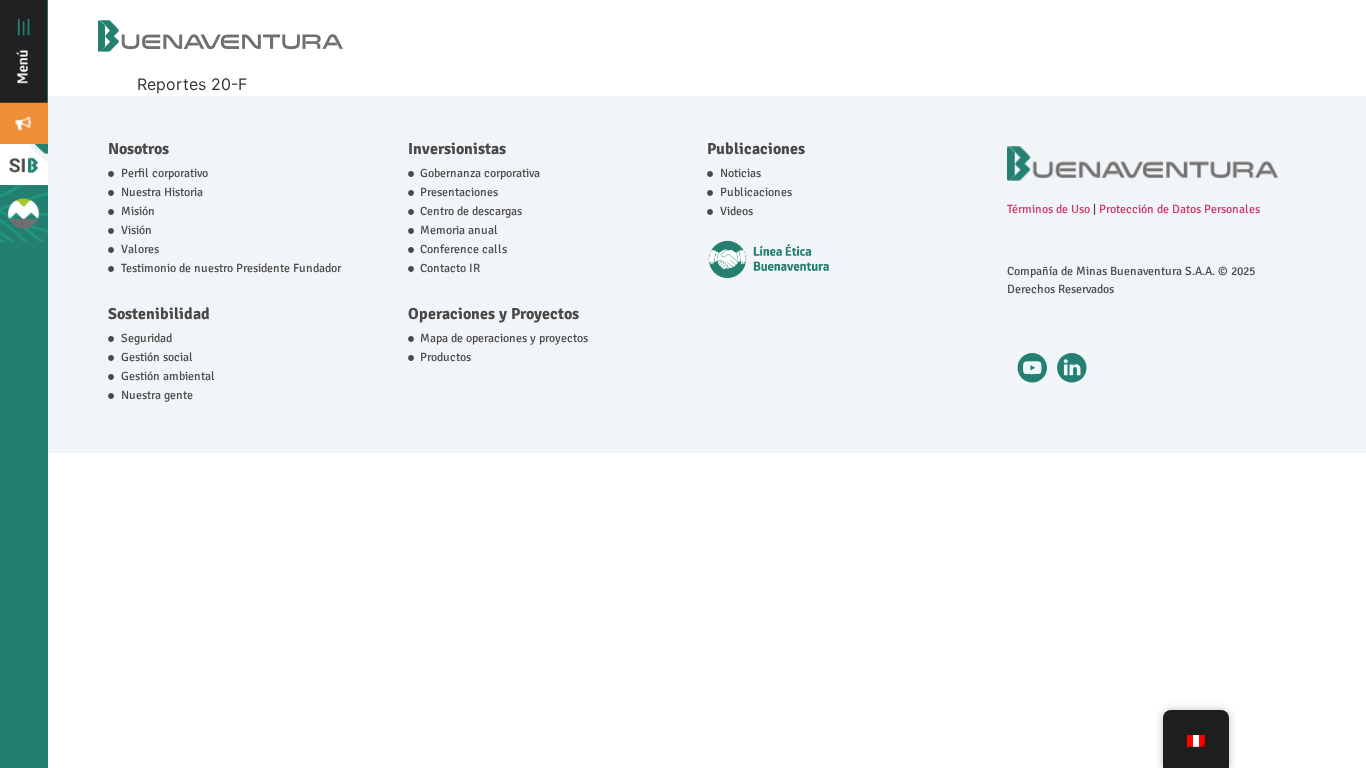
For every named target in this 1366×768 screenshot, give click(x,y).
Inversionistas (457, 149)
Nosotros (138, 149)
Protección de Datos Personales (1179, 209)
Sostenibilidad (159, 314)
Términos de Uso (1048, 209)
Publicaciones (756, 149)
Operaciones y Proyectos (493, 314)
